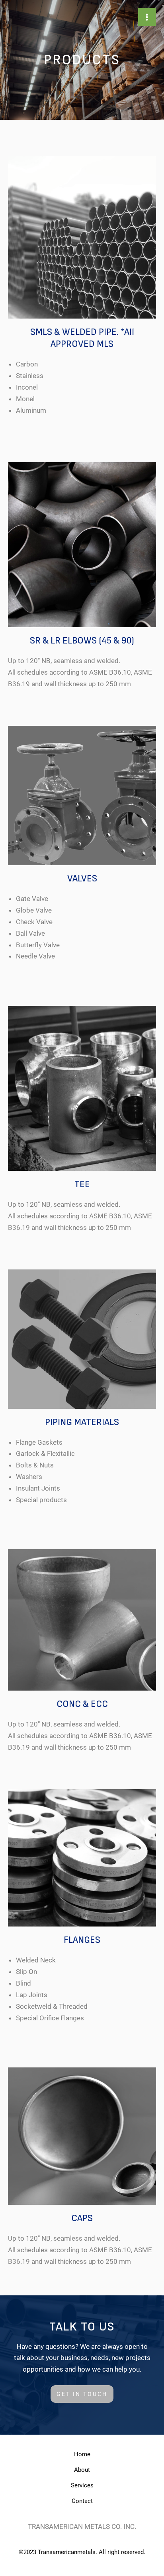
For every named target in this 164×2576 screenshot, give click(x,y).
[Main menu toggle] (147, 17)
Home (82, 2454)
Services (82, 2485)
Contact (82, 2501)
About (82, 2470)
